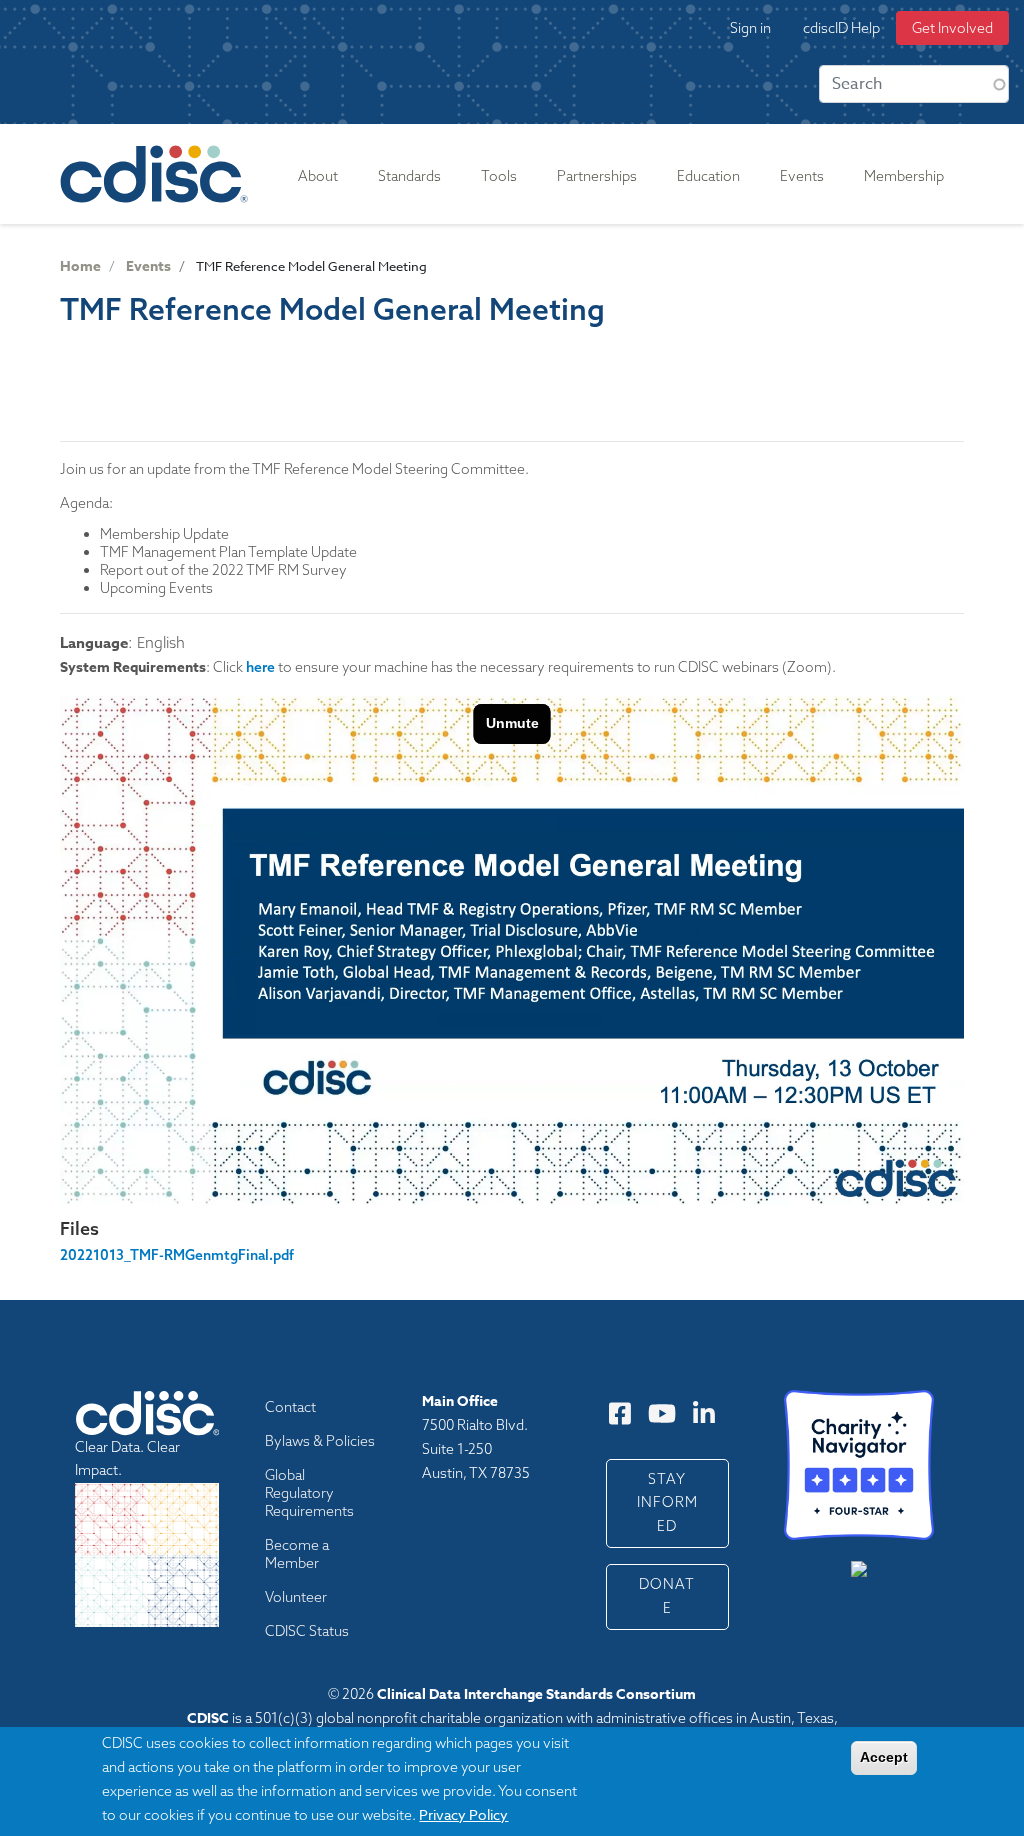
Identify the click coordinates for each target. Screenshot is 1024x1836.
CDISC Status (307, 1631)
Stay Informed (667, 1503)
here (260, 667)
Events (148, 266)
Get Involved (952, 28)
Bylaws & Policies (320, 1441)
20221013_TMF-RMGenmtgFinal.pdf (177, 1255)
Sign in (750, 28)
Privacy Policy (463, 1814)
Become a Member (297, 1554)
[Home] (158, 174)
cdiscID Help (841, 28)
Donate (667, 1596)
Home (80, 266)
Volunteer (296, 1597)
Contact (290, 1407)
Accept (884, 1757)
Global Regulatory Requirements (309, 1493)
